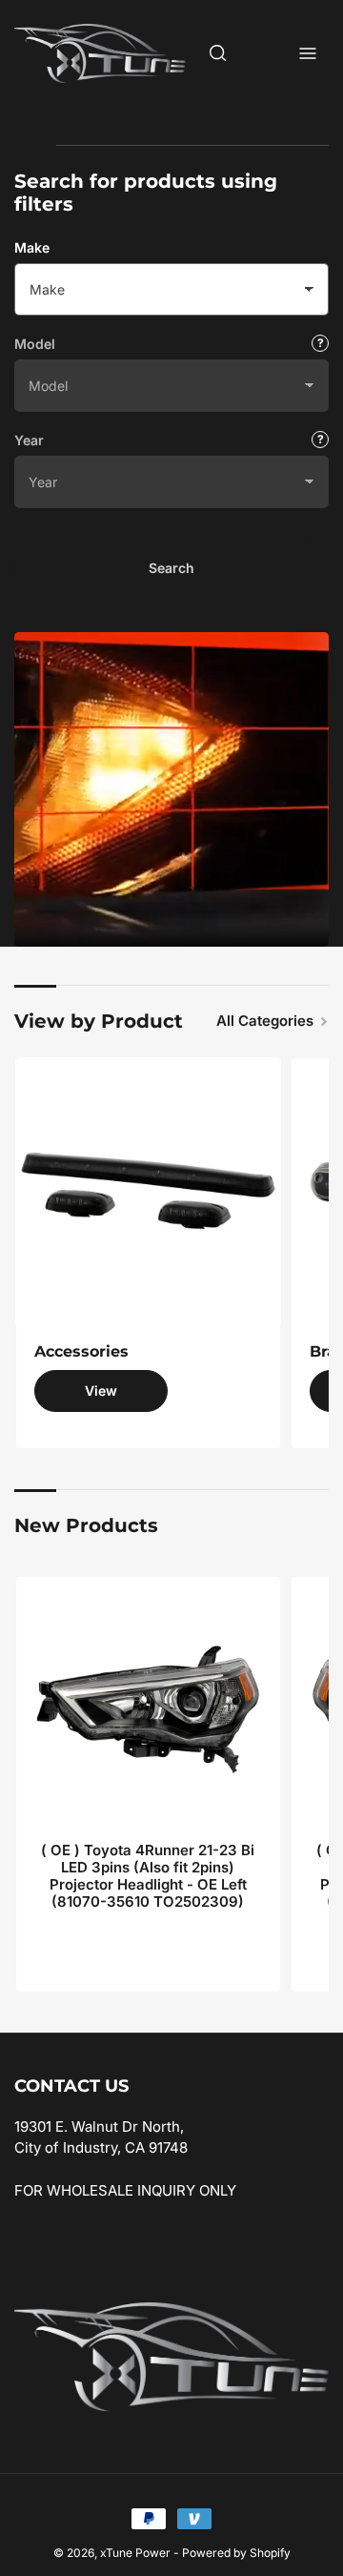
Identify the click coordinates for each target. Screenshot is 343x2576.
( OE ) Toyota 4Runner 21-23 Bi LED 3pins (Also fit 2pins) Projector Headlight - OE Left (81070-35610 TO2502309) (148, 1876)
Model (35, 344)
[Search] (218, 53)
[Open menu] (308, 53)
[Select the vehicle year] (320, 440)
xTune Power (135, 2553)
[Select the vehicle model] (320, 343)
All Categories (265, 1021)
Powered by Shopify (236, 2553)
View (101, 1390)
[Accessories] (148, 1190)
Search (171, 568)
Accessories (81, 1351)
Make (32, 247)
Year (29, 440)
